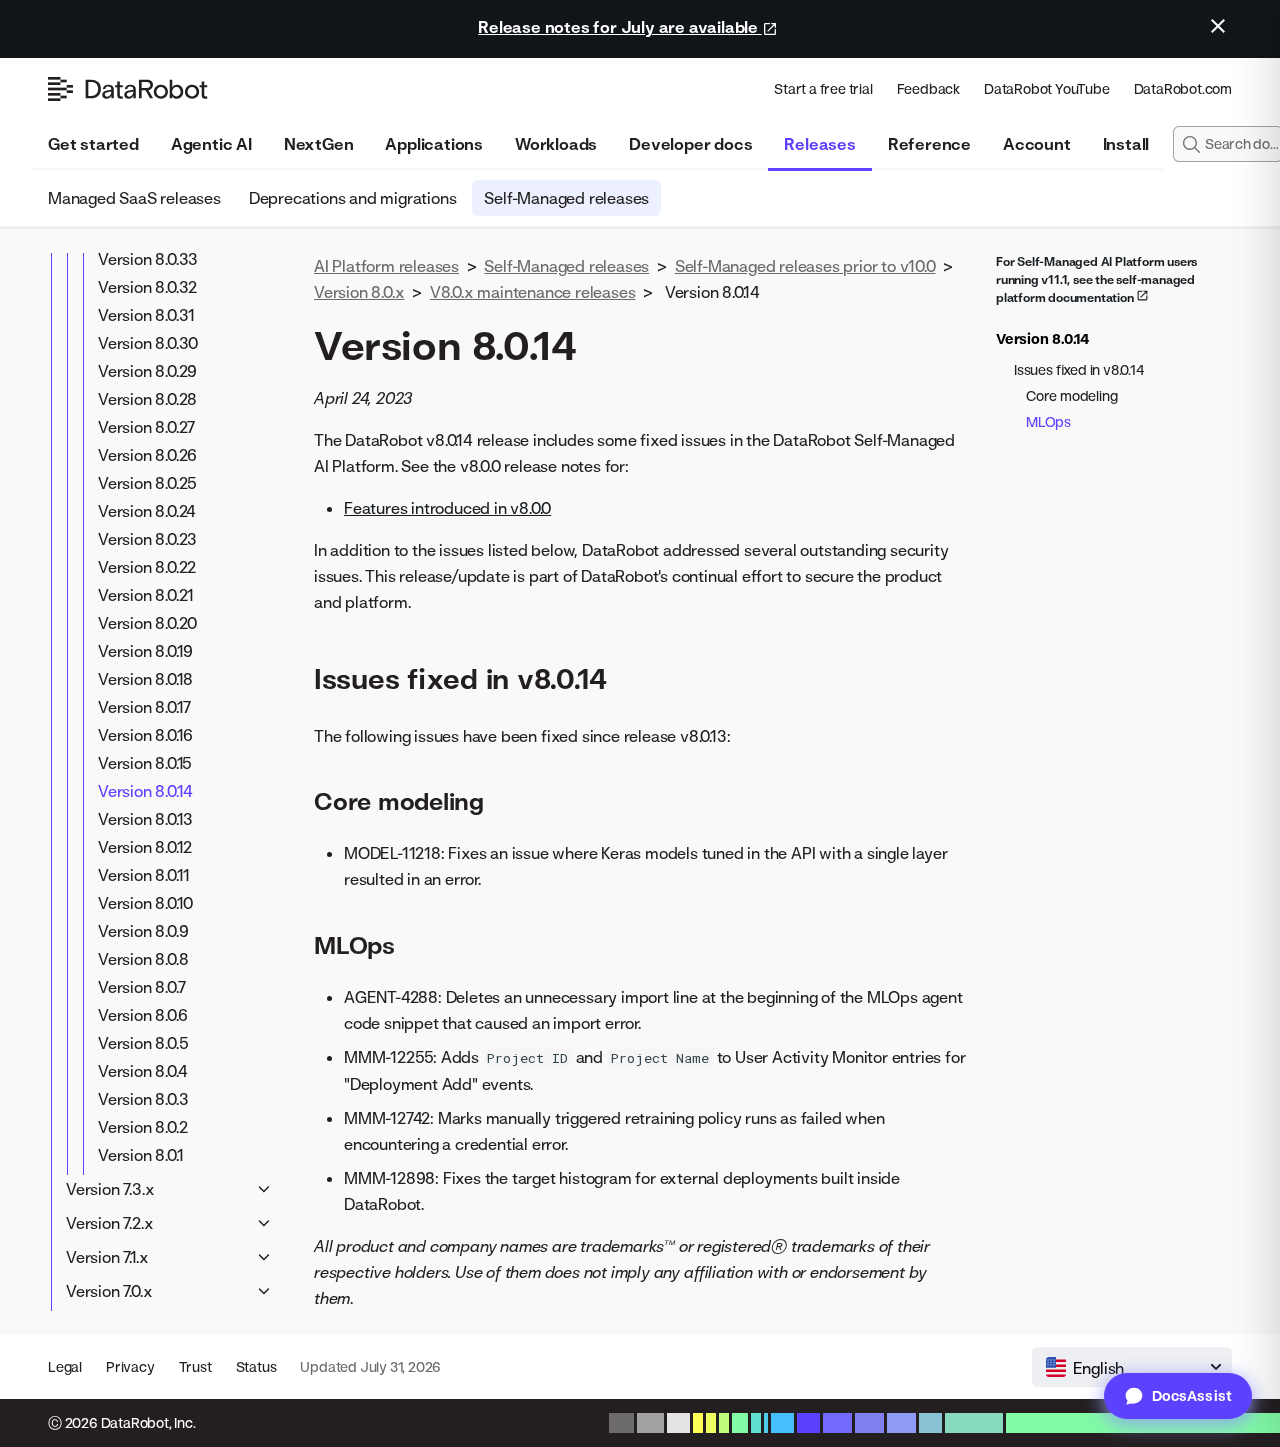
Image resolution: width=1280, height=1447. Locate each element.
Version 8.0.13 (145, 819)
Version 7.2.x (109, 1223)
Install (1126, 144)
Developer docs (690, 144)
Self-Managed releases (566, 198)
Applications (434, 144)
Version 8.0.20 (147, 623)
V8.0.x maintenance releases (533, 292)
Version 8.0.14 (145, 791)
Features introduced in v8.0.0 (447, 508)
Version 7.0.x (109, 1291)
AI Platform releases (386, 266)
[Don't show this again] (1218, 26)
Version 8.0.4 (142, 1071)
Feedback (928, 88)
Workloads (556, 144)
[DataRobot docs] (128, 89)
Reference (929, 144)
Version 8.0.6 (142, 1015)
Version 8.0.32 (147, 287)
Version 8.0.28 (147, 399)
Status (256, 1366)
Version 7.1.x (107, 1257)
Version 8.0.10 (145, 903)
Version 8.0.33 (148, 259)
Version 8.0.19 (145, 651)
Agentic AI (211, 144)
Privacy (130, 1366)
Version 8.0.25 (147, 483)
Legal (65, 1366)
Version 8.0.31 (146, 315)
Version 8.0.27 (146, 427)
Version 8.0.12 (145, 847)
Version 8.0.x (359, 292)
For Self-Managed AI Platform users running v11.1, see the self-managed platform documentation (1096, 279)
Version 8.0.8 (143, 959)
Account (1037, 144)
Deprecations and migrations (353, 198)
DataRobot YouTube (1047, 88)
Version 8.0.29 (147, 371)
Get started (93, 144)
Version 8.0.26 (147, 455)
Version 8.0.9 (143, 931)
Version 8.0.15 (145, 763)
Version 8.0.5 (143, 1043)
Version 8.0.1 (140, 1155)
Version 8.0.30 (148, 343)
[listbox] (1132, 1367)
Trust (195, 1366)
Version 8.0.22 (147, 567)
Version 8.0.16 (145, 735)
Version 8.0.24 (147, 511)
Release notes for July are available (620, 27)
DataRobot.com (1183, 88)
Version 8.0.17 (144, 707)
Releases (819, 144)
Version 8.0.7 (141, 987)
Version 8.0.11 (144, 875)
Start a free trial (823, 88)
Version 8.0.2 (142, 1127)
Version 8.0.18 (145, 679)
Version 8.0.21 (146, 595)
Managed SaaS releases (134, 198)
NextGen (319, 144)
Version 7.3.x (110, 1189)
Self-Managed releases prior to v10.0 (805, 266)
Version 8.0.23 (147, 539)
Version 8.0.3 (143, 1099)
